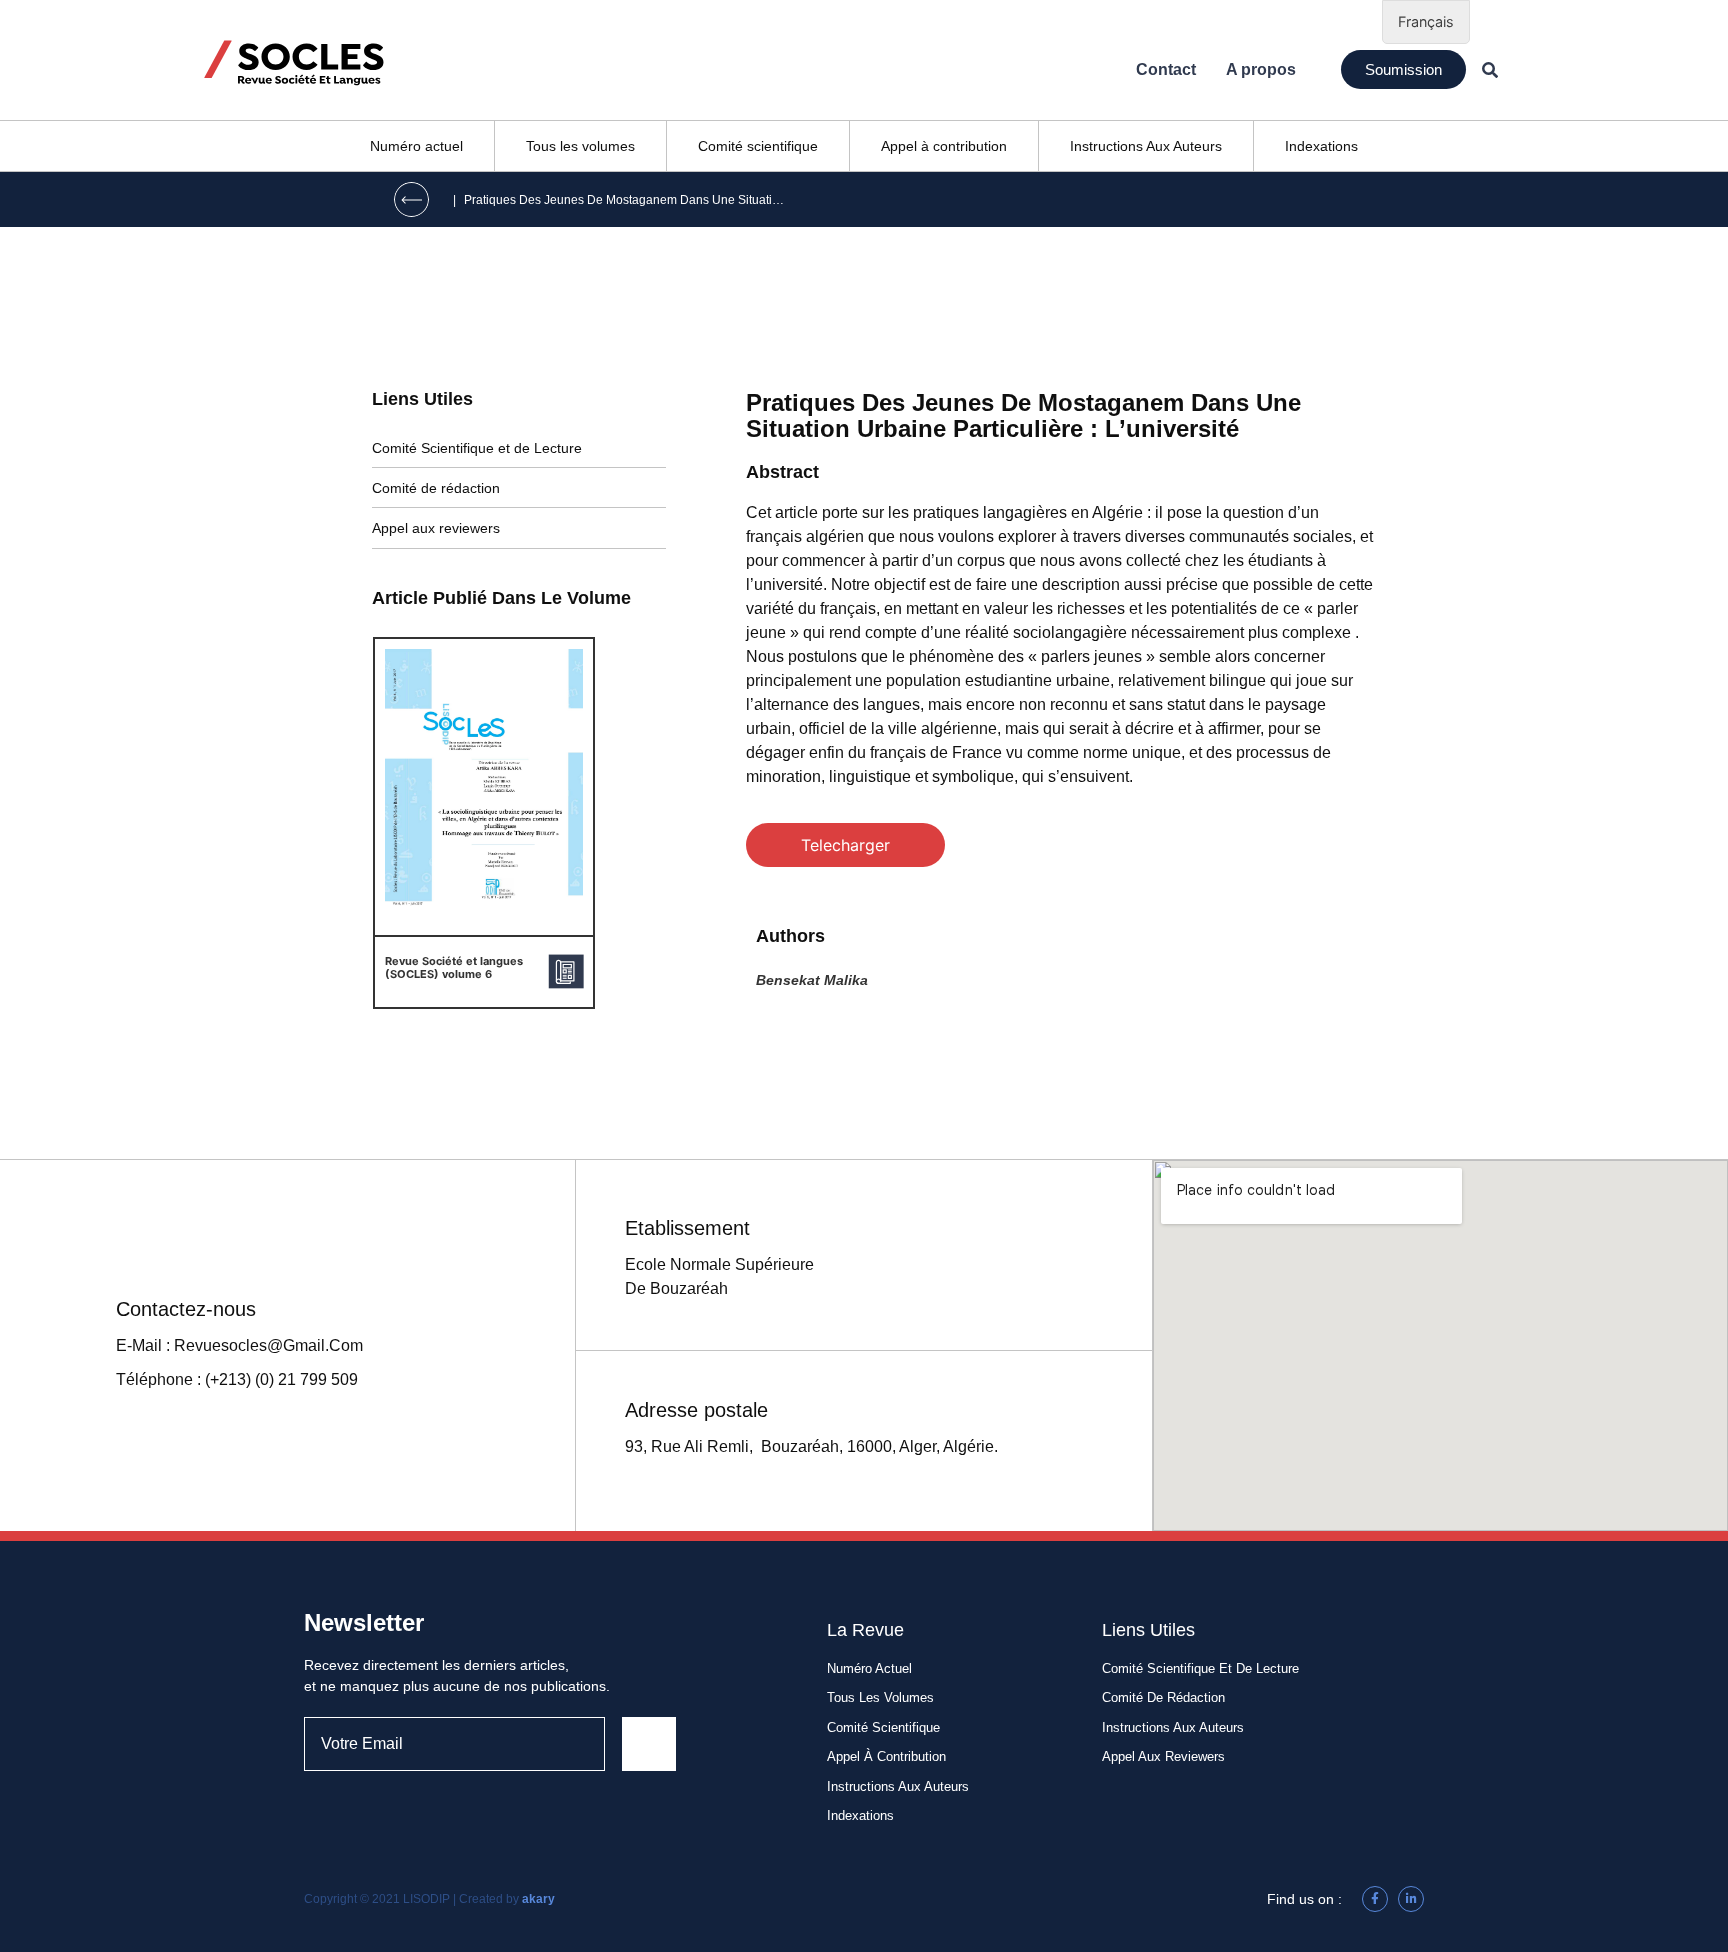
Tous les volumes (580, 146)
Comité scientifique (758, 146)
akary (538, 1899)
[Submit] (649, 1744)
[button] (1403, 69)
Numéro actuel (416, 146)
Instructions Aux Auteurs (1146, 146)
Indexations (1321, 146)
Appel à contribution (944, 146)
